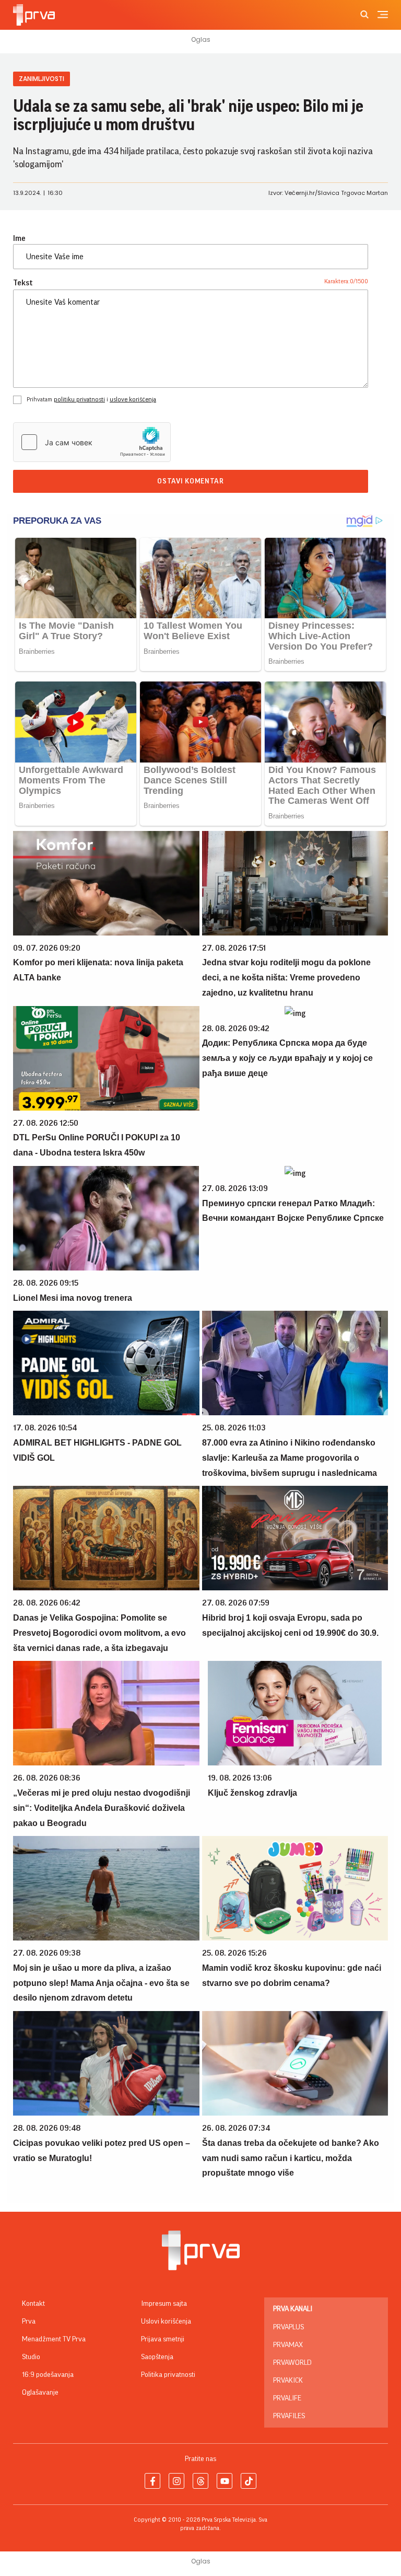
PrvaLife (287, 2398)
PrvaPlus (288, 2327)
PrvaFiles (289, 2416)
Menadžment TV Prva (54, 2339)
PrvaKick (288, 2381)
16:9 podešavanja (48, 2375)
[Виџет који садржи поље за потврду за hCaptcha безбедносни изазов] (92, 442)
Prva (29, 2321)
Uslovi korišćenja (166, 2321)
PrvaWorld (292, 2363)
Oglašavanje (40, 2393)
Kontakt (33, 2304)
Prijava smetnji (163, 2339)
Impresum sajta (164, 2304)
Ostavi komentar (191, 481)
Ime (19, 238)
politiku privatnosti (79, 399)
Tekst (23, 283)
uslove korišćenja (133, 399)
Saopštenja (157, 2357)
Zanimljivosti (42, 79)
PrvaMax (288, 2345)
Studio (31, 2357)
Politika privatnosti (168, 2375)
